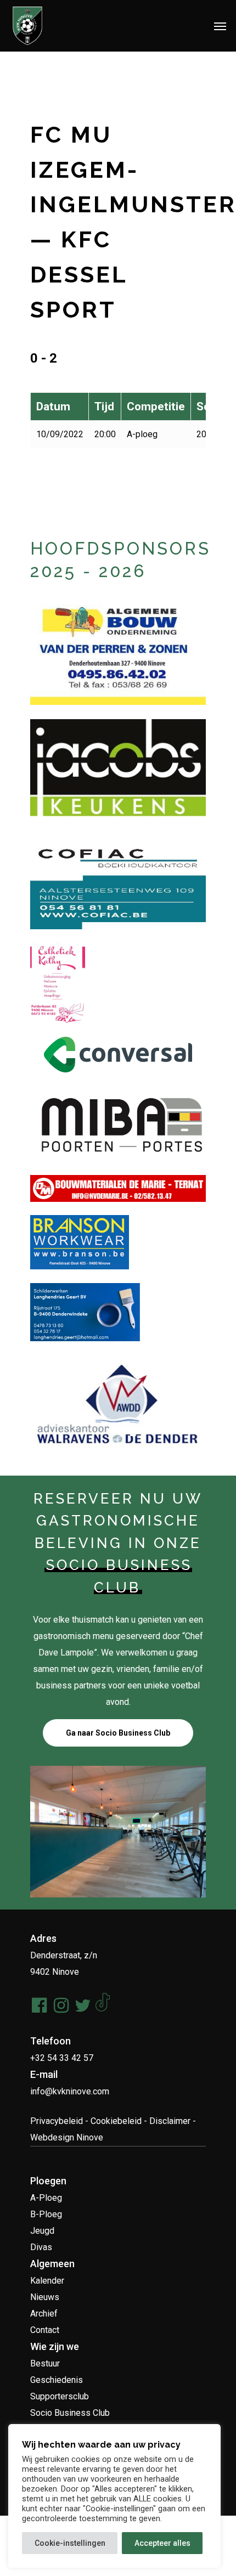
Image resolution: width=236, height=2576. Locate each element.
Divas (41, 2247)
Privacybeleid (57, 2121)
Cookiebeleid (116, 2121)
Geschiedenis (57, 2380)
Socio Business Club (70, 2413)
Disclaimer (170, 2121)
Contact (45, 2330)
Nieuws (45, 2297)
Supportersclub (60, 2396)
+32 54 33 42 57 (62, 2058)
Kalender (47, 2281)
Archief (44, 2314)
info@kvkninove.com (70, 2091)
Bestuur (45, 2363)
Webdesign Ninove (67, 2137)
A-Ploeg (46, 2198)
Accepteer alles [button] (162, 2543)
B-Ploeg (46, 2214)
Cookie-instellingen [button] (70, 2543)
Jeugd (42, 2231)
